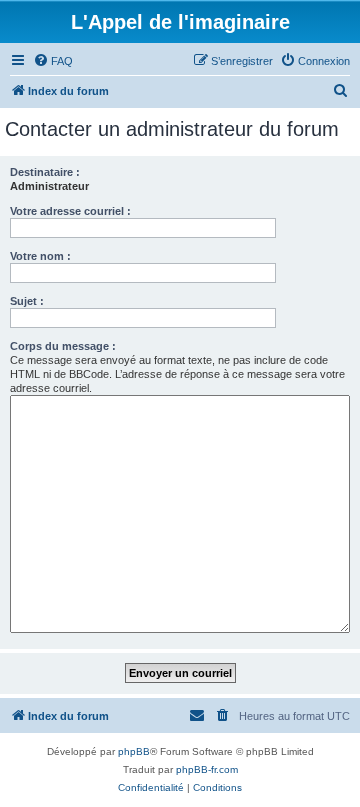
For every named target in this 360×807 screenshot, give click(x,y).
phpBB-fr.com (207, 769)
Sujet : (27, 301)
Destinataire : (45, 172)
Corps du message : (63, 346)
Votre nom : (40, 256)
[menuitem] (53, 61)
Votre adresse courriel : (70, 211)
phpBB (134, 751)
